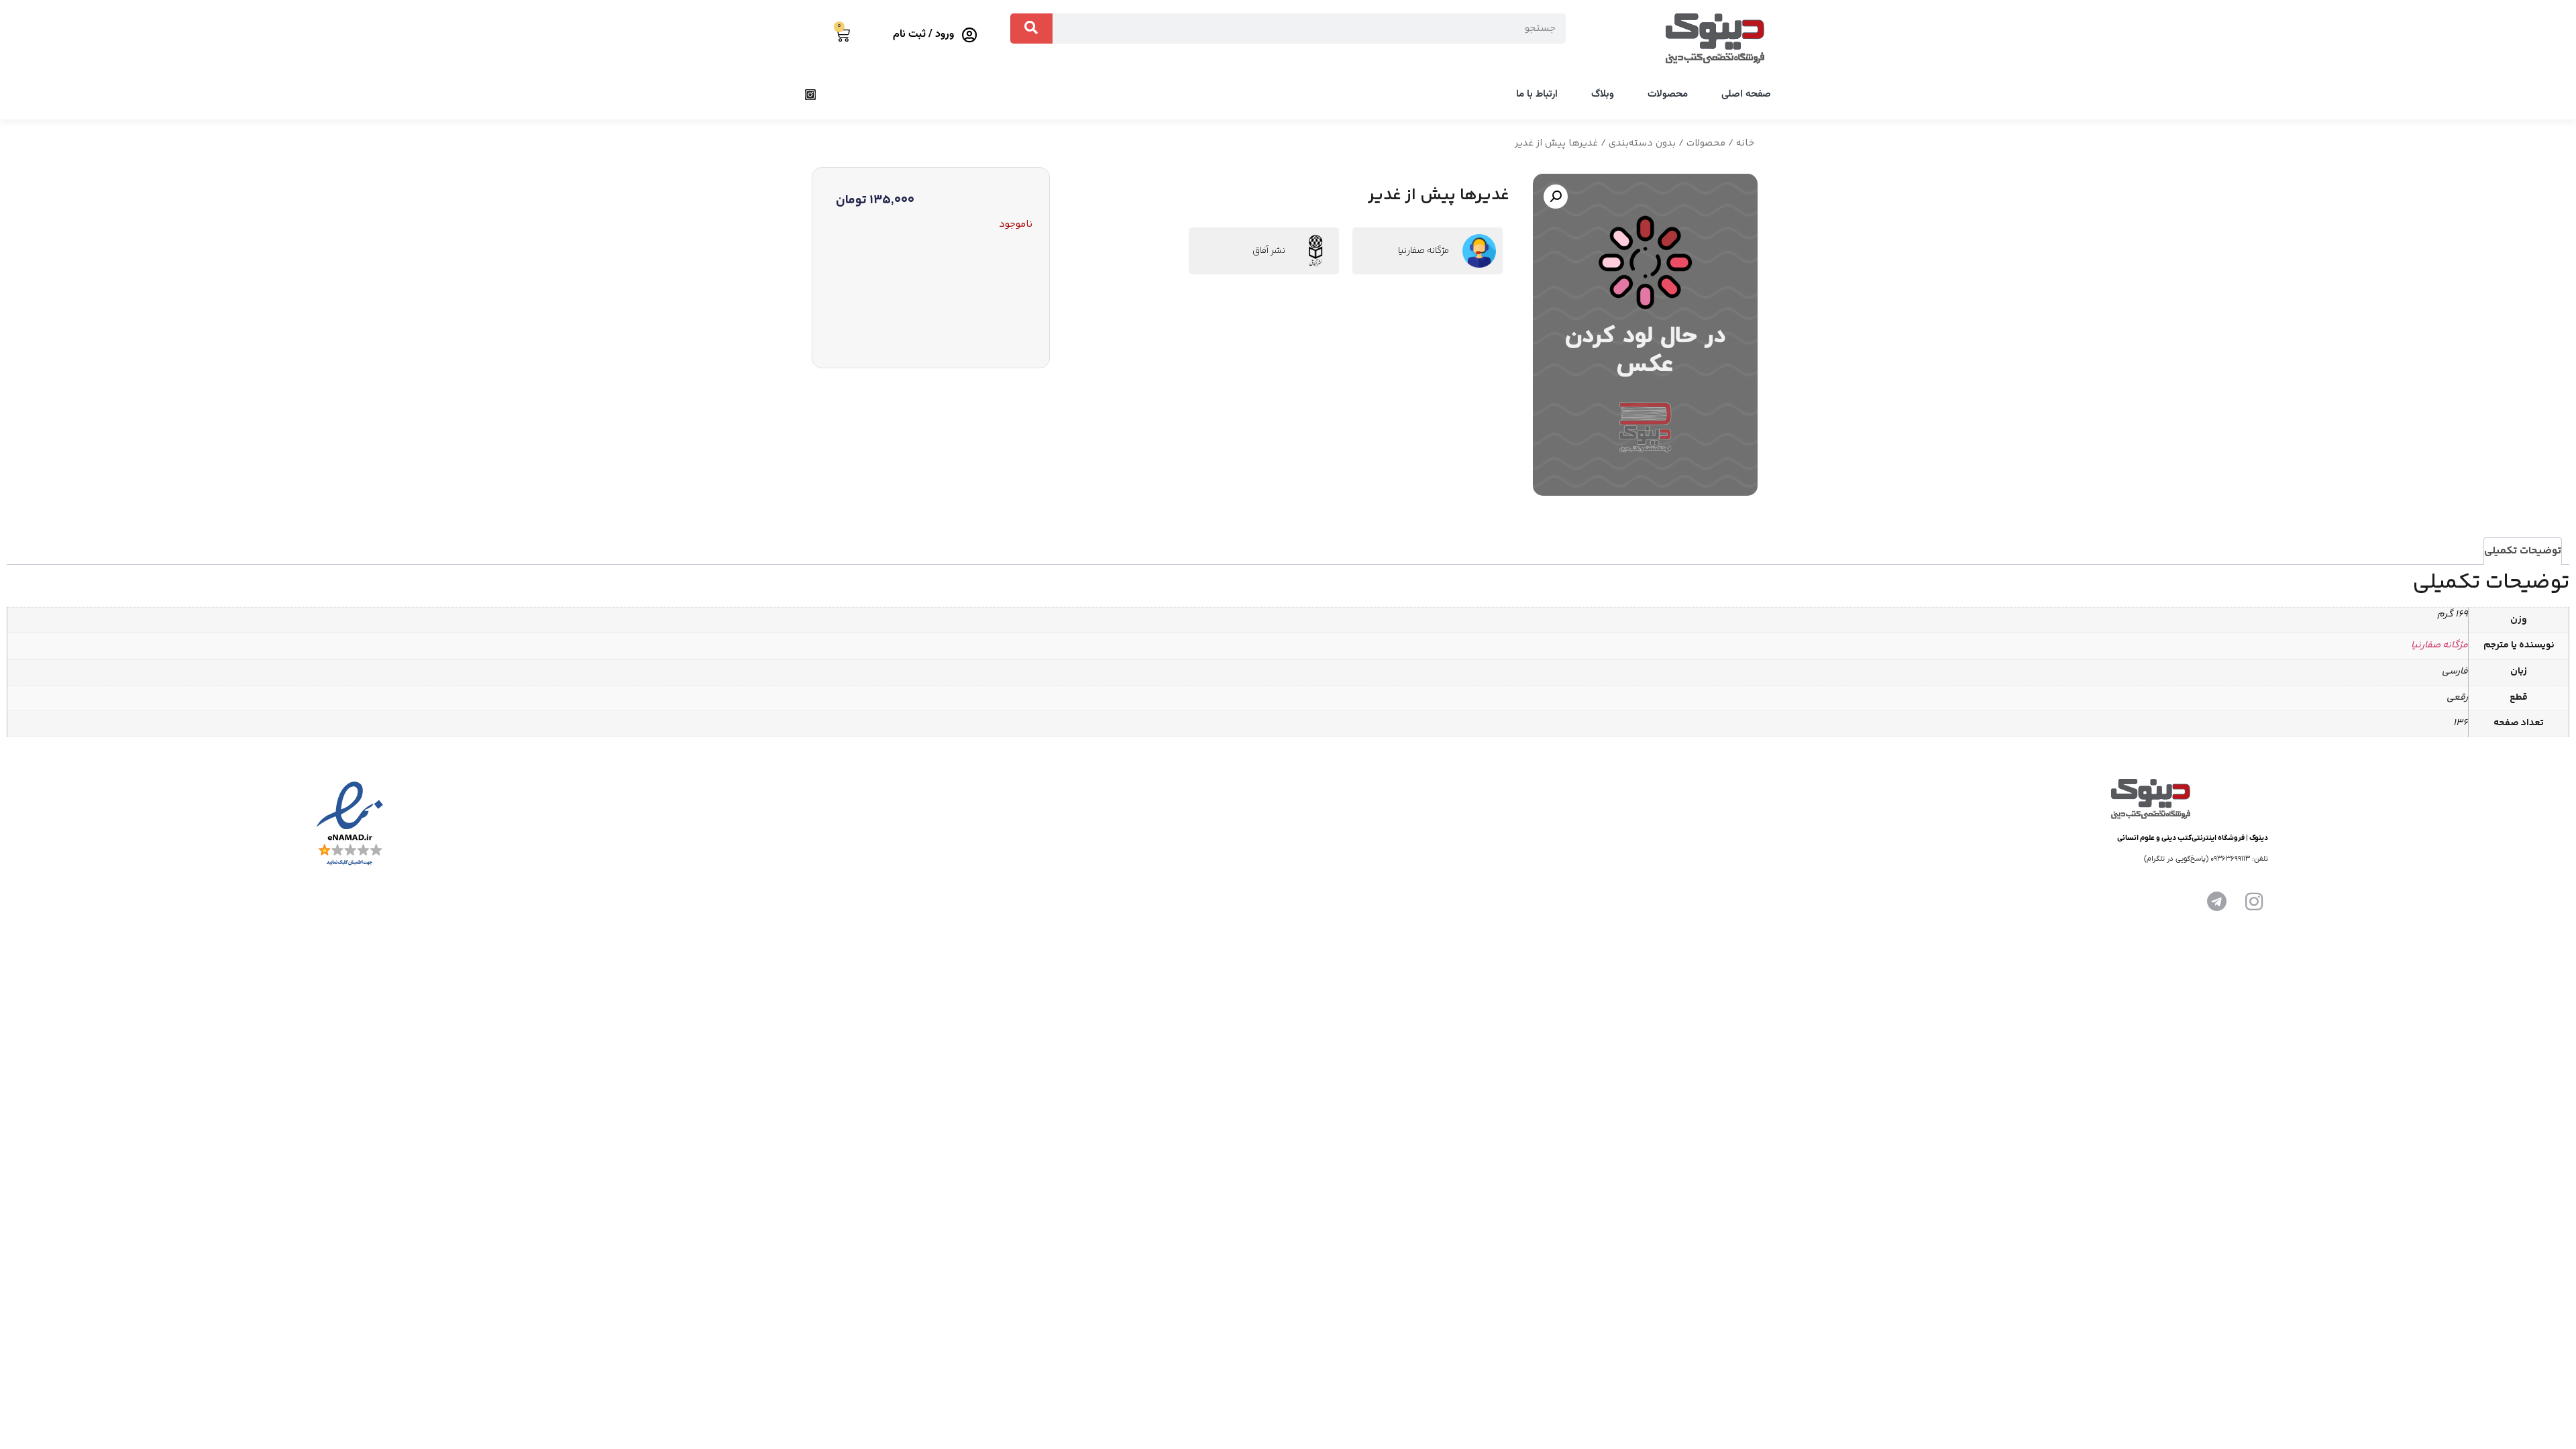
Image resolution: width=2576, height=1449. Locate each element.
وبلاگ (1603, 94)
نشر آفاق (1269, 251)
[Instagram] (810, 95)
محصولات (1668, 94)
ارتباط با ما (1537, 94)
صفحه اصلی (1746, 94)
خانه (1745, 143)
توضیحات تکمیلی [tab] (2523, 551)
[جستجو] (1031, 29)
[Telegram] (2216, 902)
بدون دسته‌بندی (1642, 143)
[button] (1556, 197)
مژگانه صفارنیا (1424, 251)
